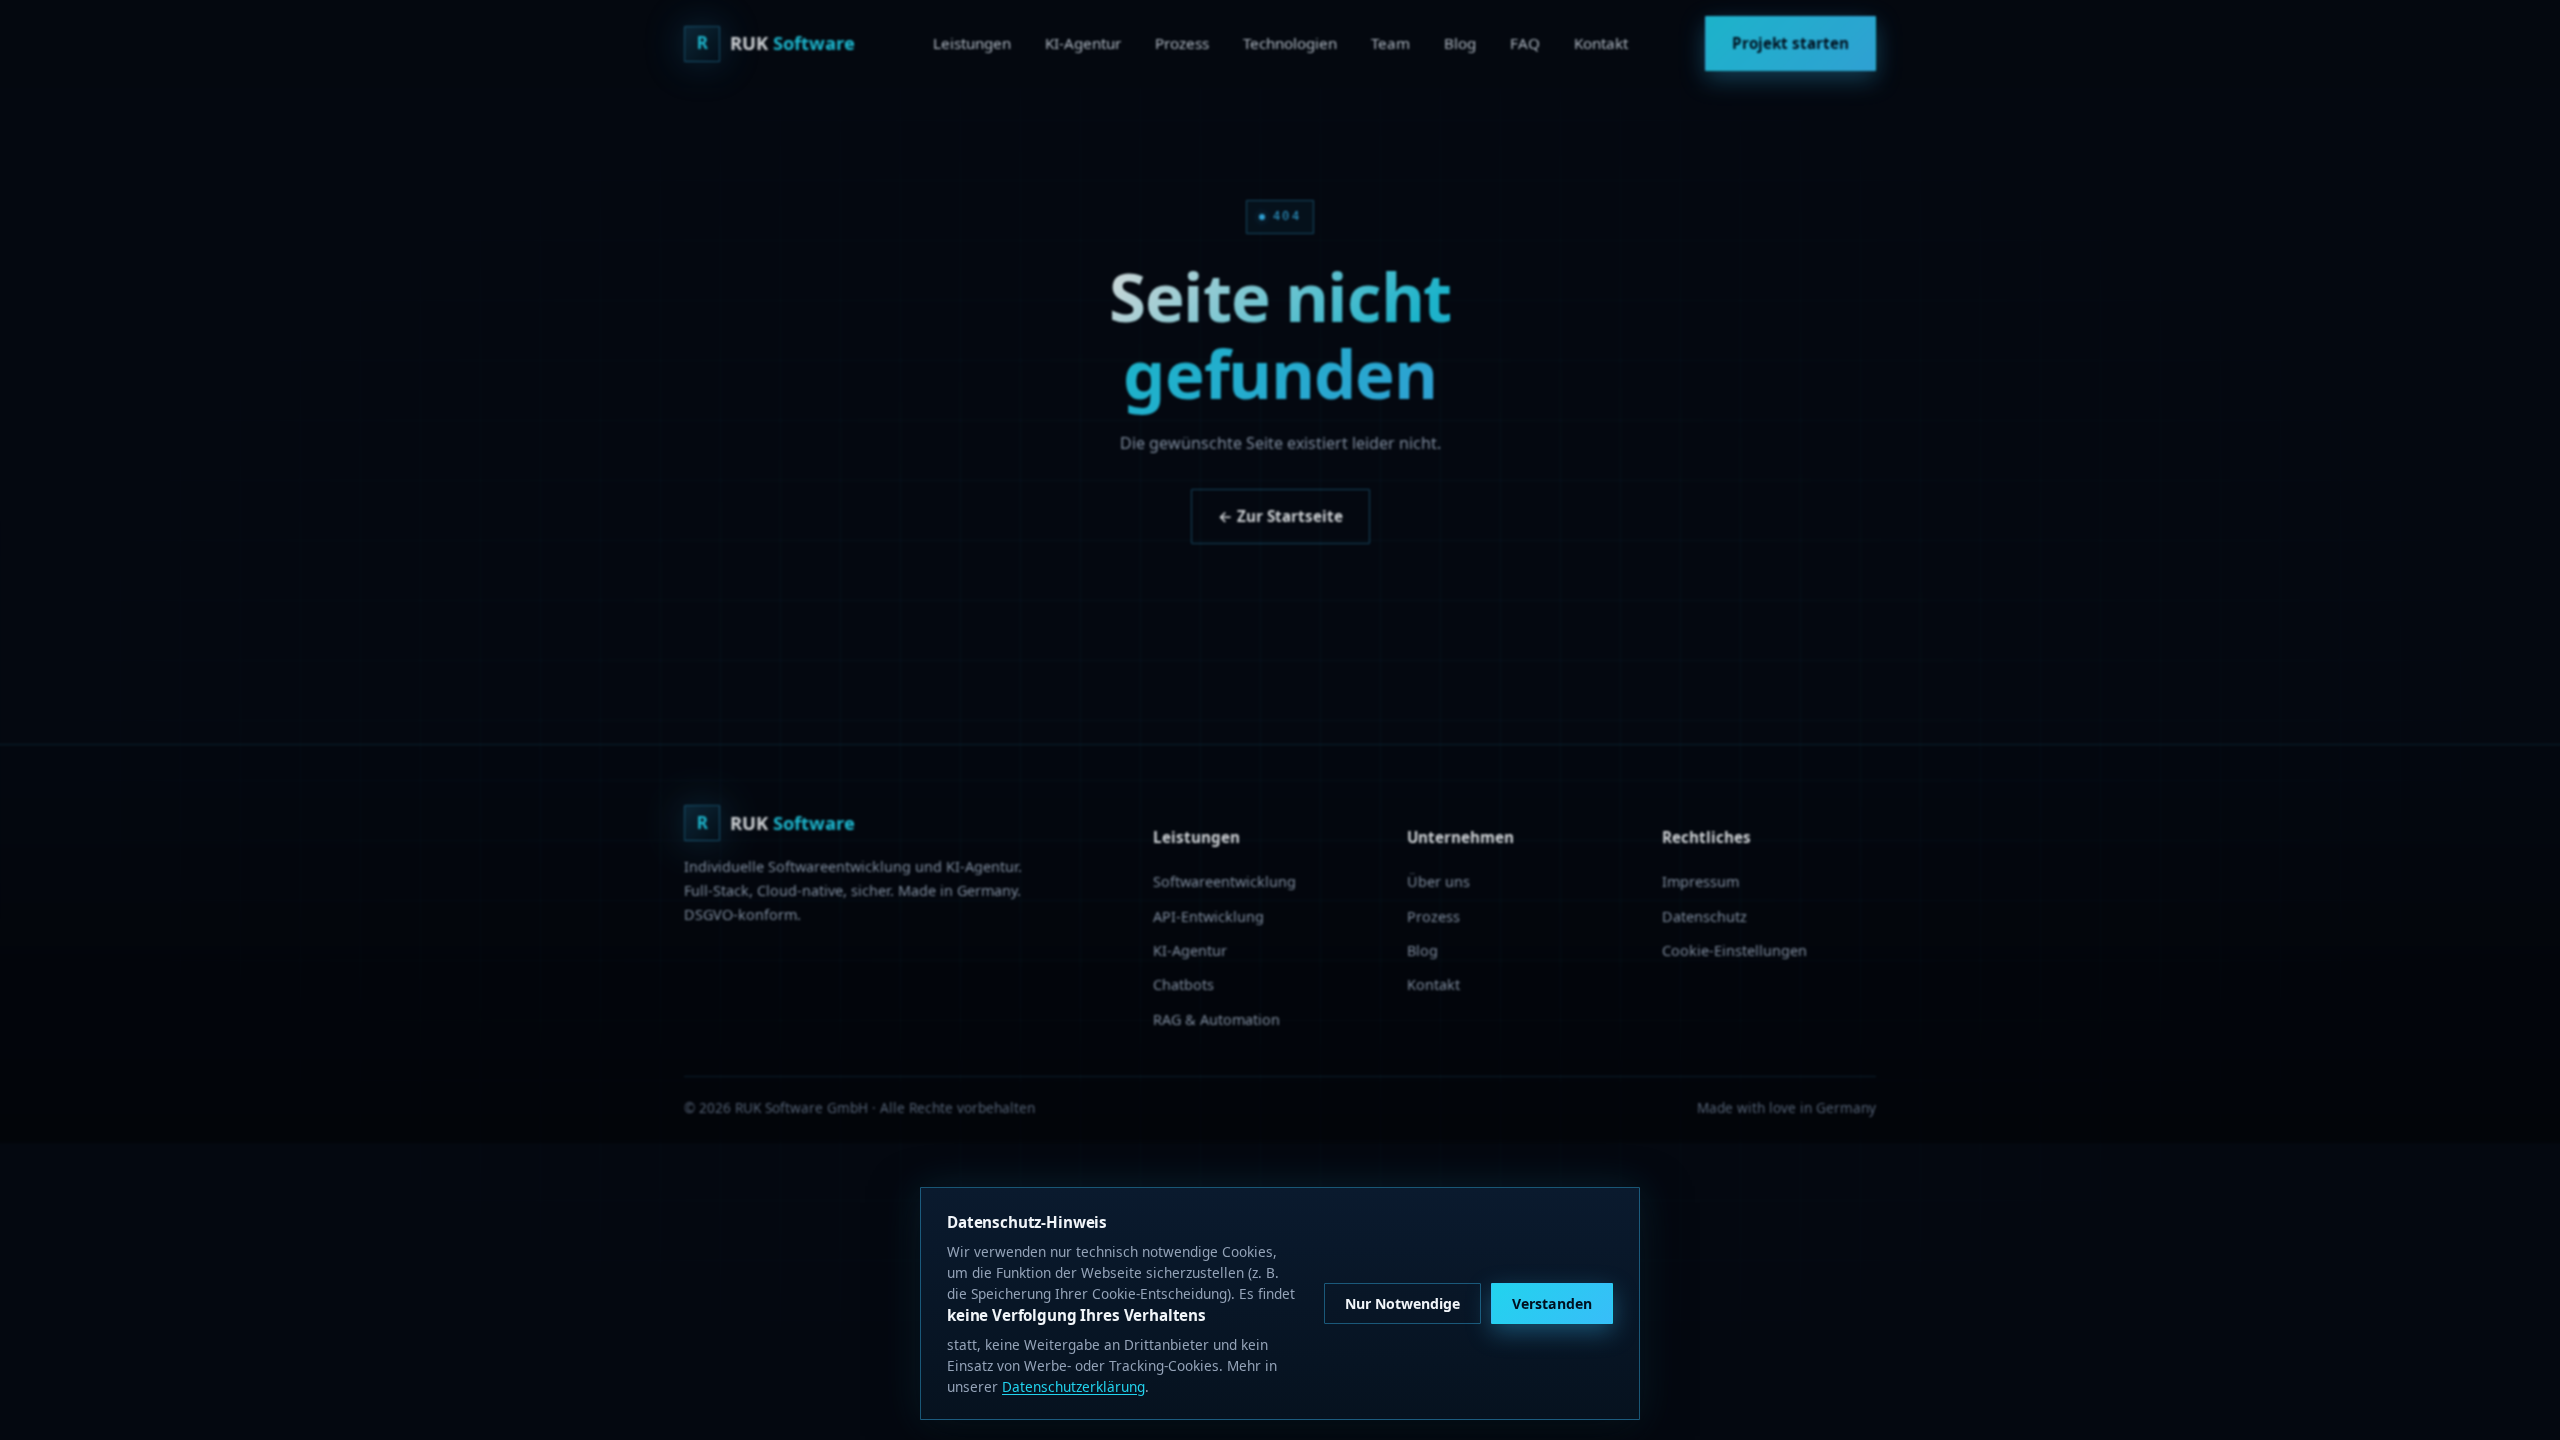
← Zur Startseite (1280, 516)
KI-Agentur (1083, 43)
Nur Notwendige (1402, 1303)
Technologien (1290, 43)
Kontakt (1601, 43)
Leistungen (972, 43)
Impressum (1700, 881)
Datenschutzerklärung (1073, 1386)
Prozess (1182, 43)
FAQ (1525, 43)
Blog (1460, 43)
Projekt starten (1790, 43)
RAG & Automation (1216, 1019)
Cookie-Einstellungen (1734, 950)
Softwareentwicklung (1224, 881)
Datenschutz (1704, 916)
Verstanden (1552, 1303)
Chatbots (1183, 984)
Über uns (1438, 881)
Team (1390, 43)
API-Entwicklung (1208, 916)
